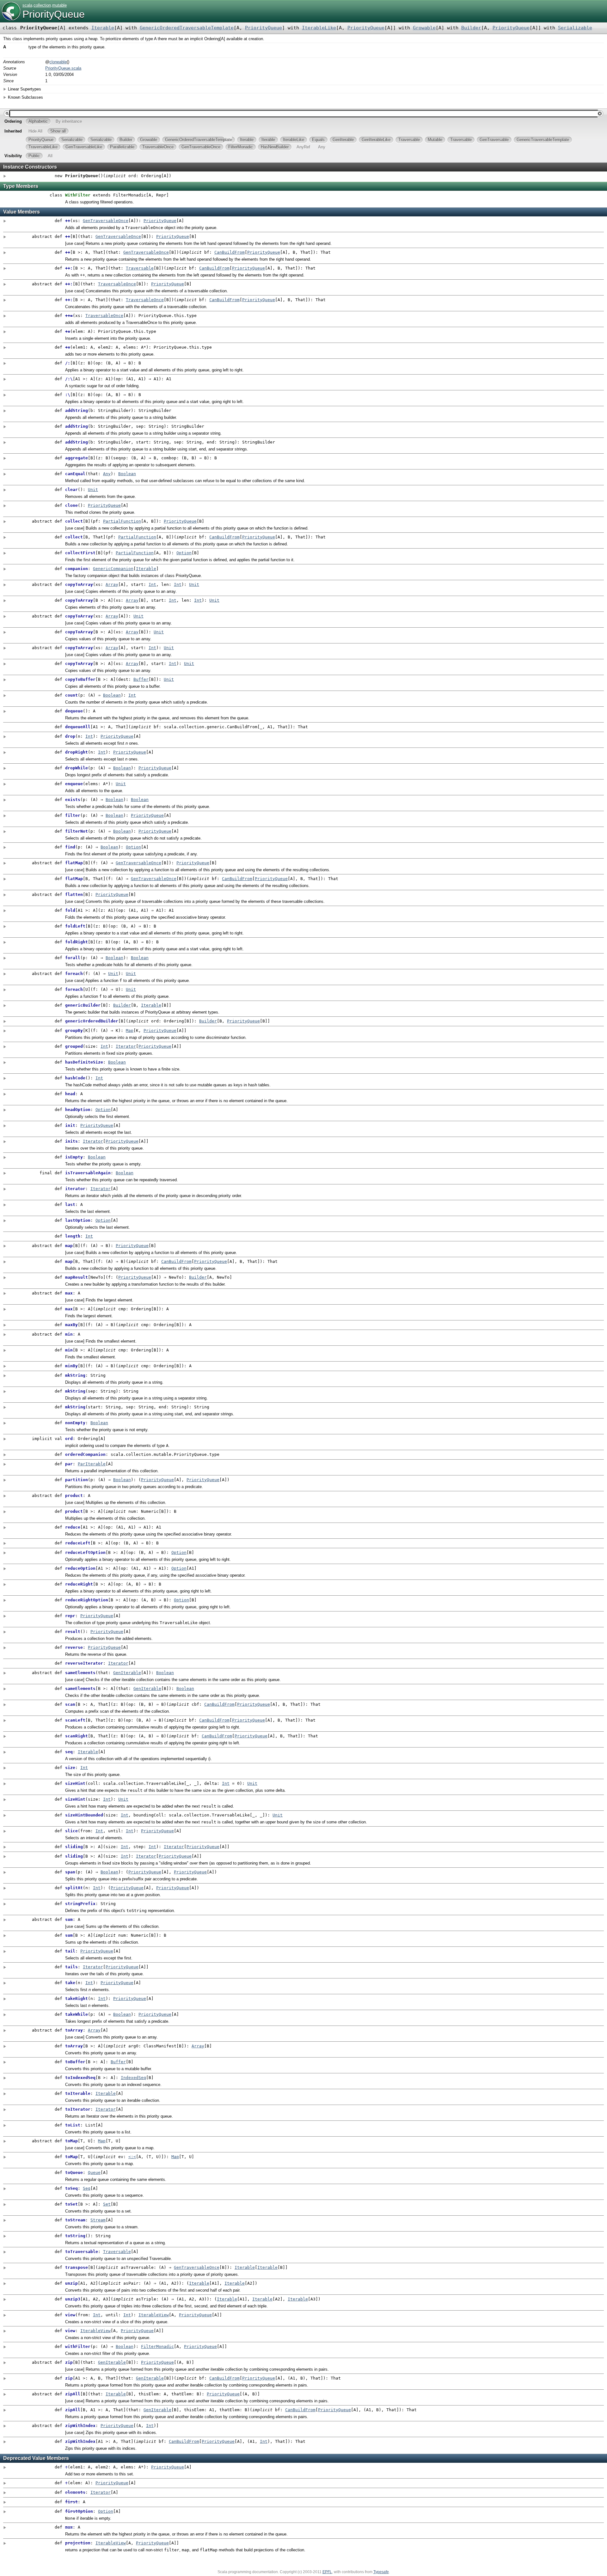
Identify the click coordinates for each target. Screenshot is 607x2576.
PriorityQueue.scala (63, 68)
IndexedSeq (133, 2078)
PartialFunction (122, 521)
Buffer (141, 679)
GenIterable (127, 1673)
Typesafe (381, 2572)
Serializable (575, 28)
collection (42, 5)
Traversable (140, 268)
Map (130, 1030)
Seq (87, 2188)
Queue (94, 2173)
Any (107, 474)
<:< (132, 2157)
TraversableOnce (117, 284)
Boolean (127, 474)
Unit (93, 490)
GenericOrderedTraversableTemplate (187, 28)
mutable (59, 5)
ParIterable (92, 1464)
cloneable (58, 62)
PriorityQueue (54, 14)
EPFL (327, 2572)
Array (112, 584)
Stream (98, 2220)
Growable (424, 28)
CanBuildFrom (230, 252)
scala (27, 5)
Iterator (126, 1046)
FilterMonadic (157, 2346)
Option (184, 553)
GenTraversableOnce (106, 221)
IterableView (154, 2315)
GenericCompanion (113, 569)
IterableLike (319, 28)
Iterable (103, 28)
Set (107, 2204)
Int (152, 584)
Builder (471, 28)
